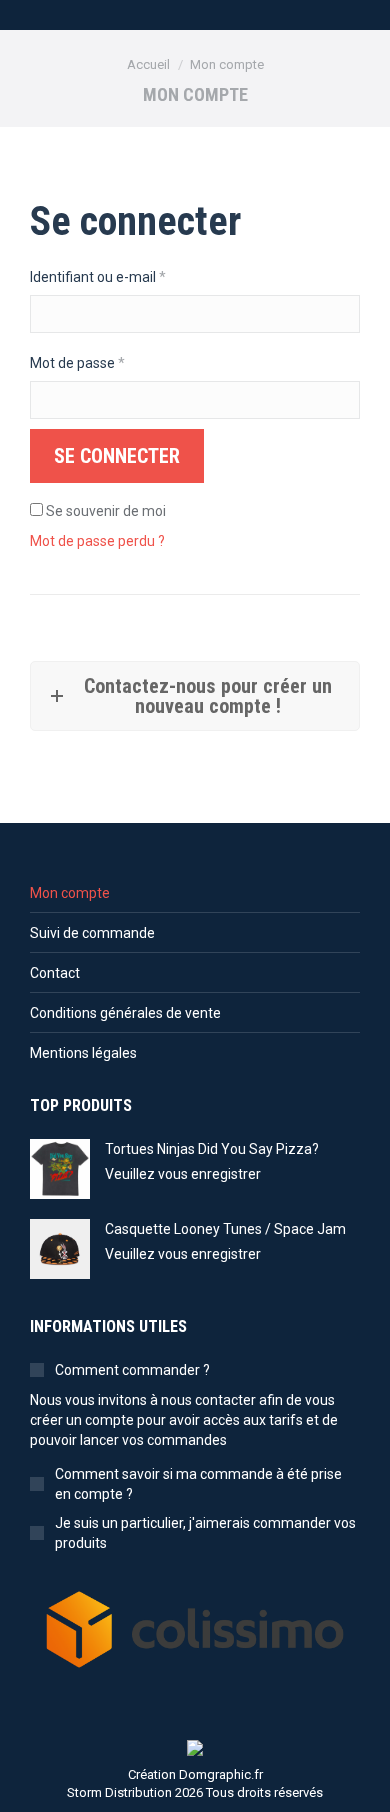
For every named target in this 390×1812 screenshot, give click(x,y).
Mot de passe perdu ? (97, 541)
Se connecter (117, 456)
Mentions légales (83, 1053)
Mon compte (70, 893)
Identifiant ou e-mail (132, 276)
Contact (55, 973)
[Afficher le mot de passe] (333, 400)
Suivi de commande (92, 933)
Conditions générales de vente (125, 1013)
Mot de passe (111, 362)
